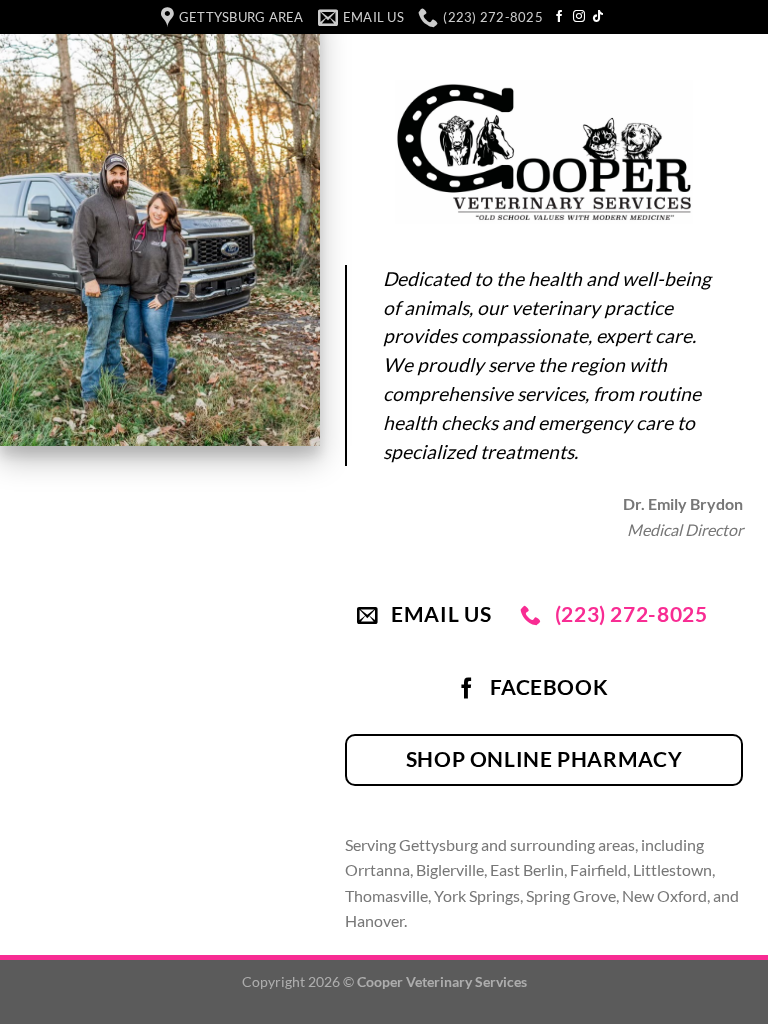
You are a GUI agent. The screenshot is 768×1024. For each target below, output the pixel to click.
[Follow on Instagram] (579, 17)
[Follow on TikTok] (598, 17)
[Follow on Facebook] (559, 17)
